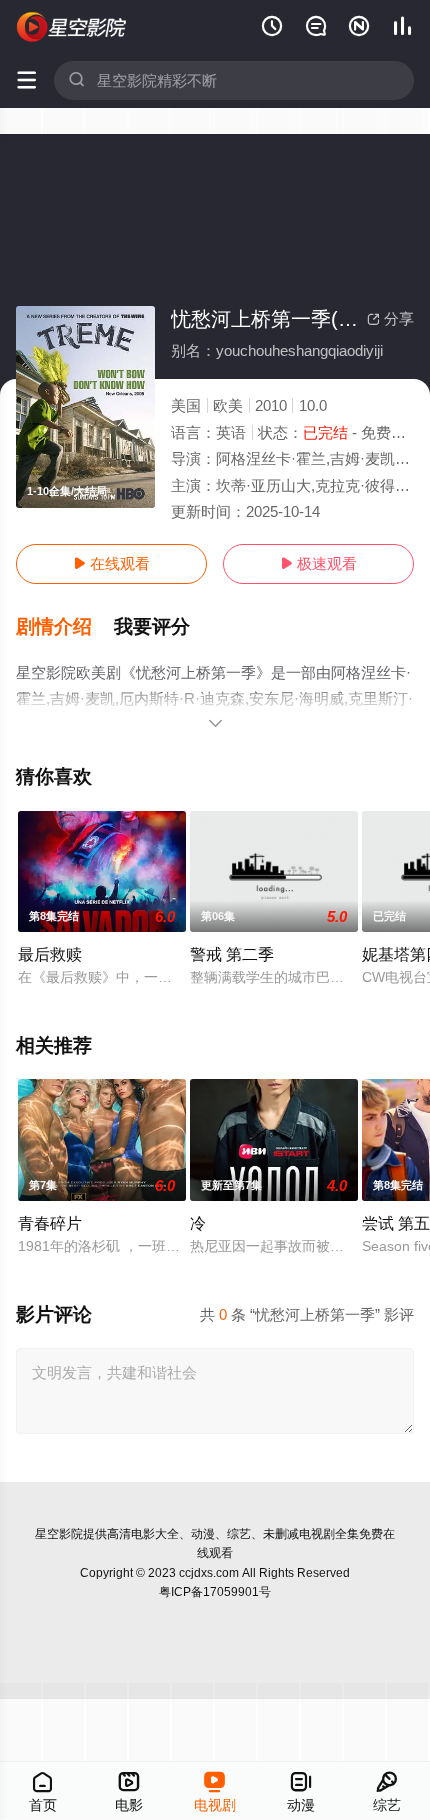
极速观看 (318, 563)
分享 (390, 318)
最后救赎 (50, 954)
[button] (65, 627)
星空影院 (59, 1534)
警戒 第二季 (232, 954)
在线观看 (111, 563)
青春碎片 (50, 1223)
